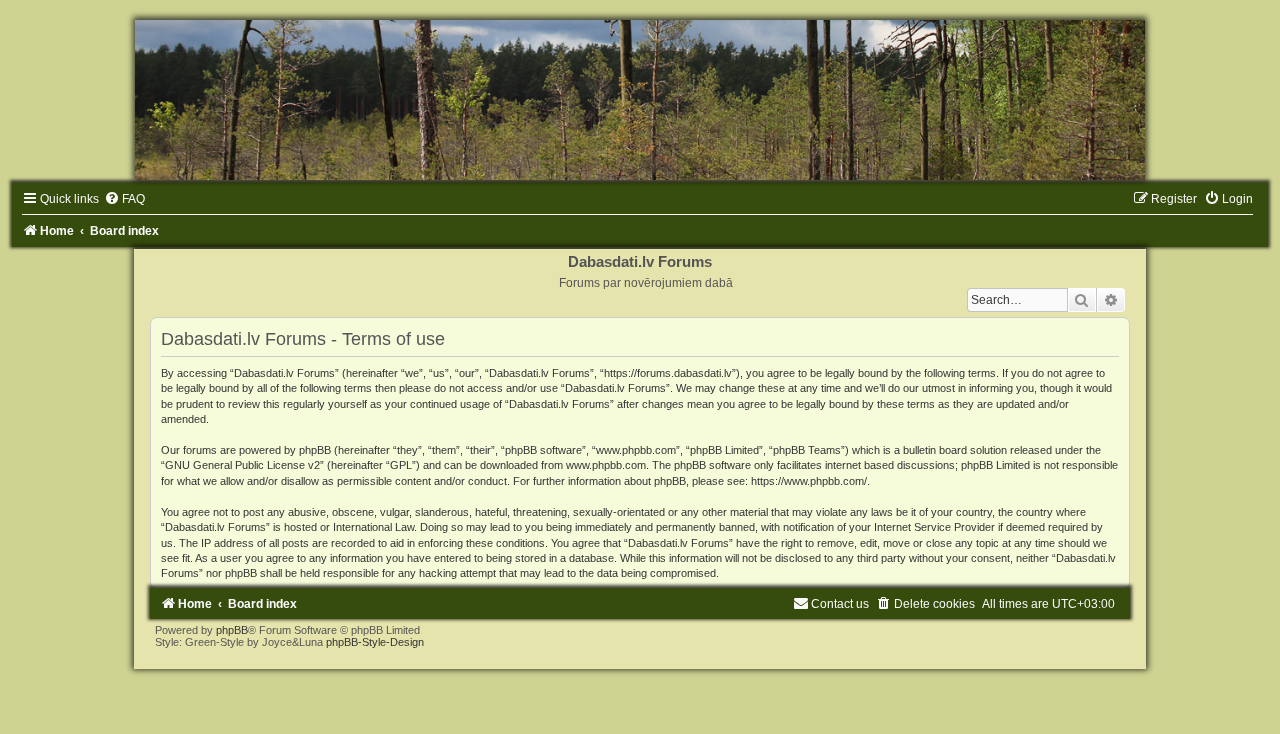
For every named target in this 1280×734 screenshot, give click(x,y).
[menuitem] (124, 199)
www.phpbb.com (606, 465)
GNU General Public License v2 (242, 465)
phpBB (232, 630)
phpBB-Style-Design (375, 642)
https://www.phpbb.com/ (809, 481)
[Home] (640, 100)
